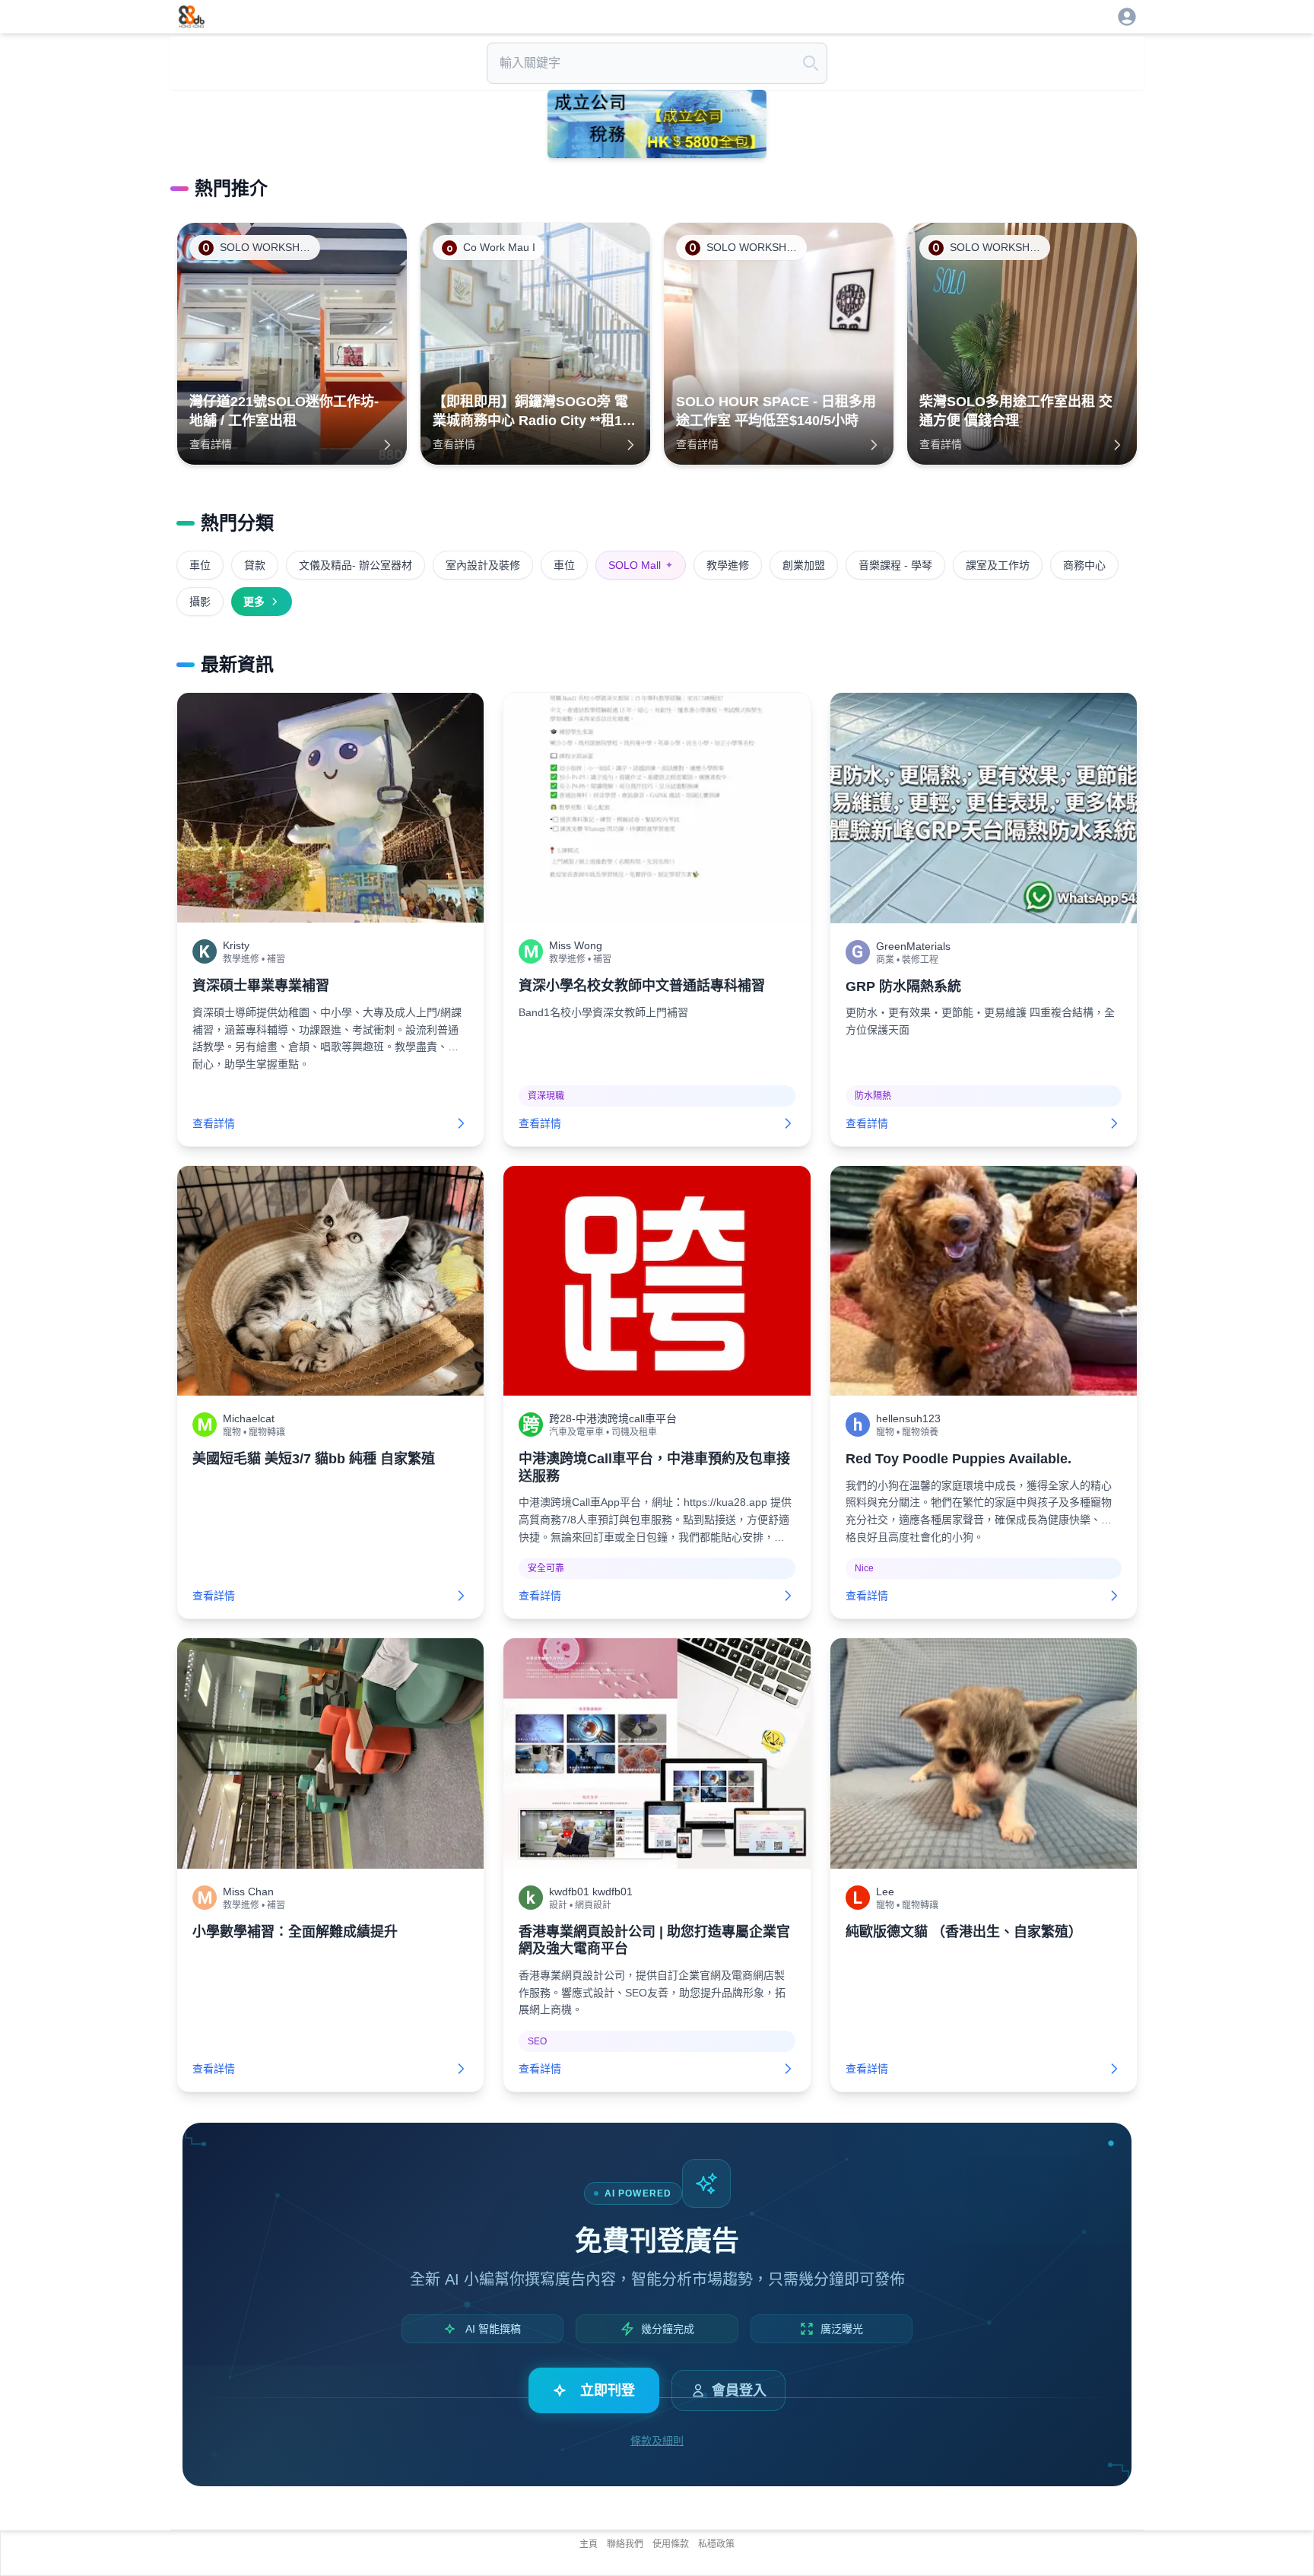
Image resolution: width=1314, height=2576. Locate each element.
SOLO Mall (641, 565)
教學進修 (728, 565)
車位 (200, 565)
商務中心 (1084, 565)
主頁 (589, 2544)
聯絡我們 (625, 2544)
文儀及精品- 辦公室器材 (355, 565)
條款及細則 (657, 2441)
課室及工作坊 (998, 565)
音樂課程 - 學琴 (895, 565)
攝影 (200, 602)
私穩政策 (716, 2544)
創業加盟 (804, 565)
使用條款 (671, 2544)
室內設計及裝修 (483, 565)
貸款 (255, 565)
